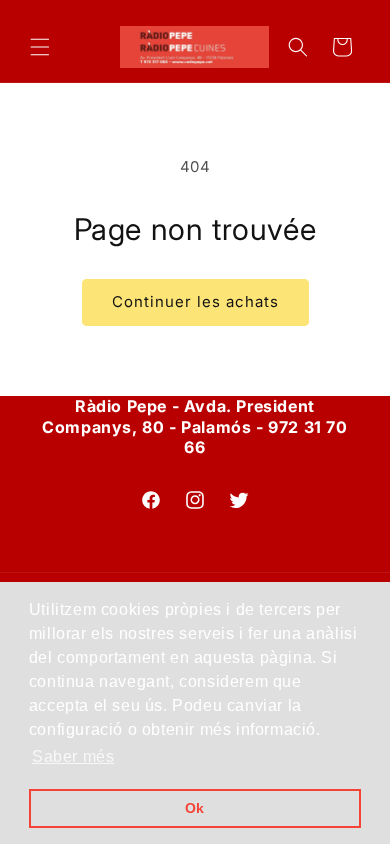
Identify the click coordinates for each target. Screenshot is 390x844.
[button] (40, 47)
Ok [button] (195, 808)
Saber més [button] (73, 756)
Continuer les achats (195, 301)
